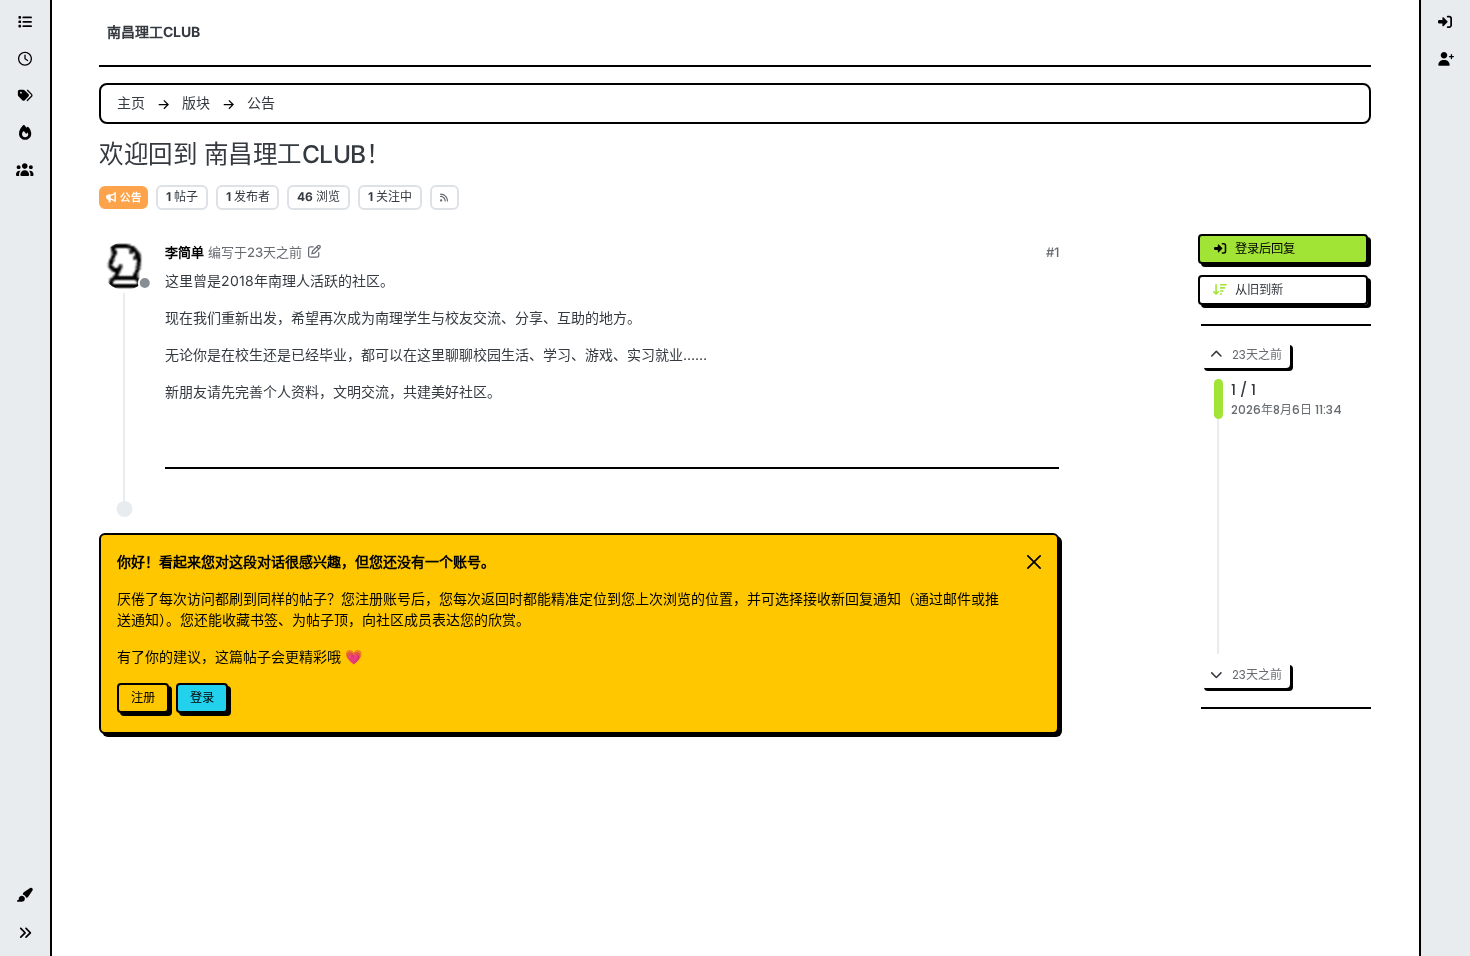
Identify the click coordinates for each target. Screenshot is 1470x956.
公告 (130, 197)
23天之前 (274, 252)
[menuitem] (1446, 22)
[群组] (25, 170)
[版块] (25, 22)
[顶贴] (898, 441)
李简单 (184, 252)
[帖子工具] (1034, 441)
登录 (202, 697)
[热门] (25, 133)
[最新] (25, 59)
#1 (1052, 252)
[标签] (25, 96)
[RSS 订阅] (444, 197)
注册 (143, 697)
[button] (25, 895)
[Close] (1034, 562)
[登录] (1446, 22)
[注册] (1446, 59)
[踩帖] (983, 441)
